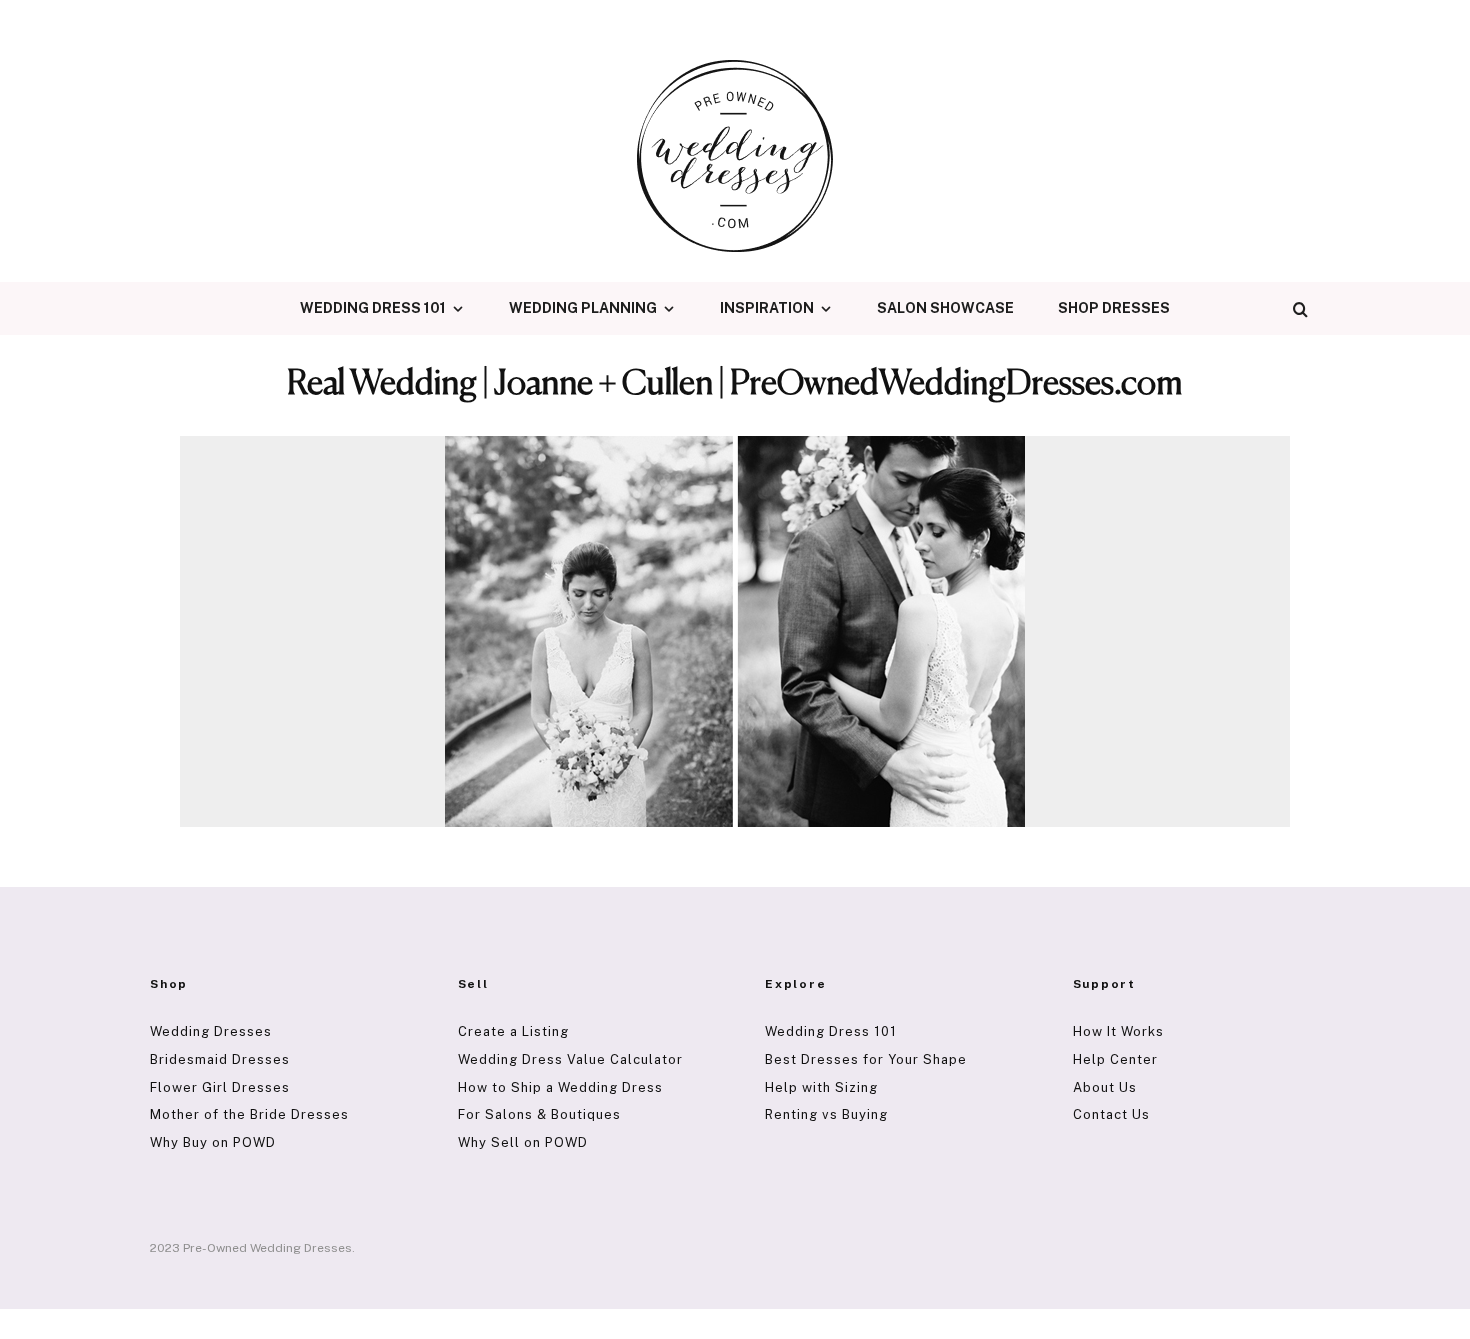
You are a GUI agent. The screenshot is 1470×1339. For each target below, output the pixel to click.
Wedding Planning (583, 308)
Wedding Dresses (211, 1031)
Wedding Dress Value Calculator (570, 1059)
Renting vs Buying (826, 1114)
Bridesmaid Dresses (220, 1059)
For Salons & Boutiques (539, 1114)
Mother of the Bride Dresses (249, 1114)
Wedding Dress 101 (373, 308)
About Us (1105, 1087)
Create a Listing (513, 1031)
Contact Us (1111, 1114)
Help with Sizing (821, 1087)
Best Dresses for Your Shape (866, 1059)
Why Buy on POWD (213, 1142)
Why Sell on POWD (523, 1142)
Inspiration (767, 308)
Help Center (1115, 1059)
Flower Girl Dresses (220, 1087)
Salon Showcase (945, 308)
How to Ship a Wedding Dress (560, 1087)
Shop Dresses (1114, 308)
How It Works (1118, 1031)
